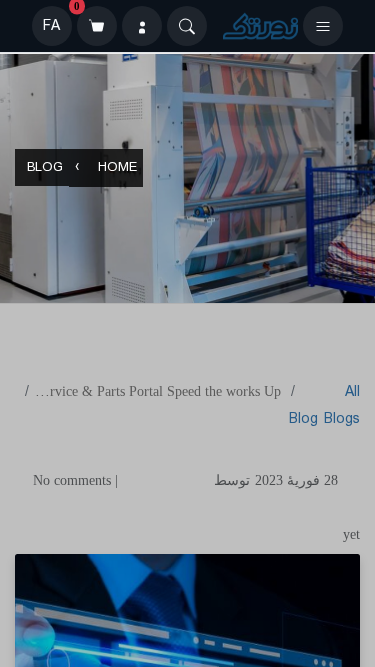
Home (117, 168)
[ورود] (142, 26)
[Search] (187, 26)
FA (51, 26)
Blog (45, 168)
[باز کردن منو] (323, 26)
